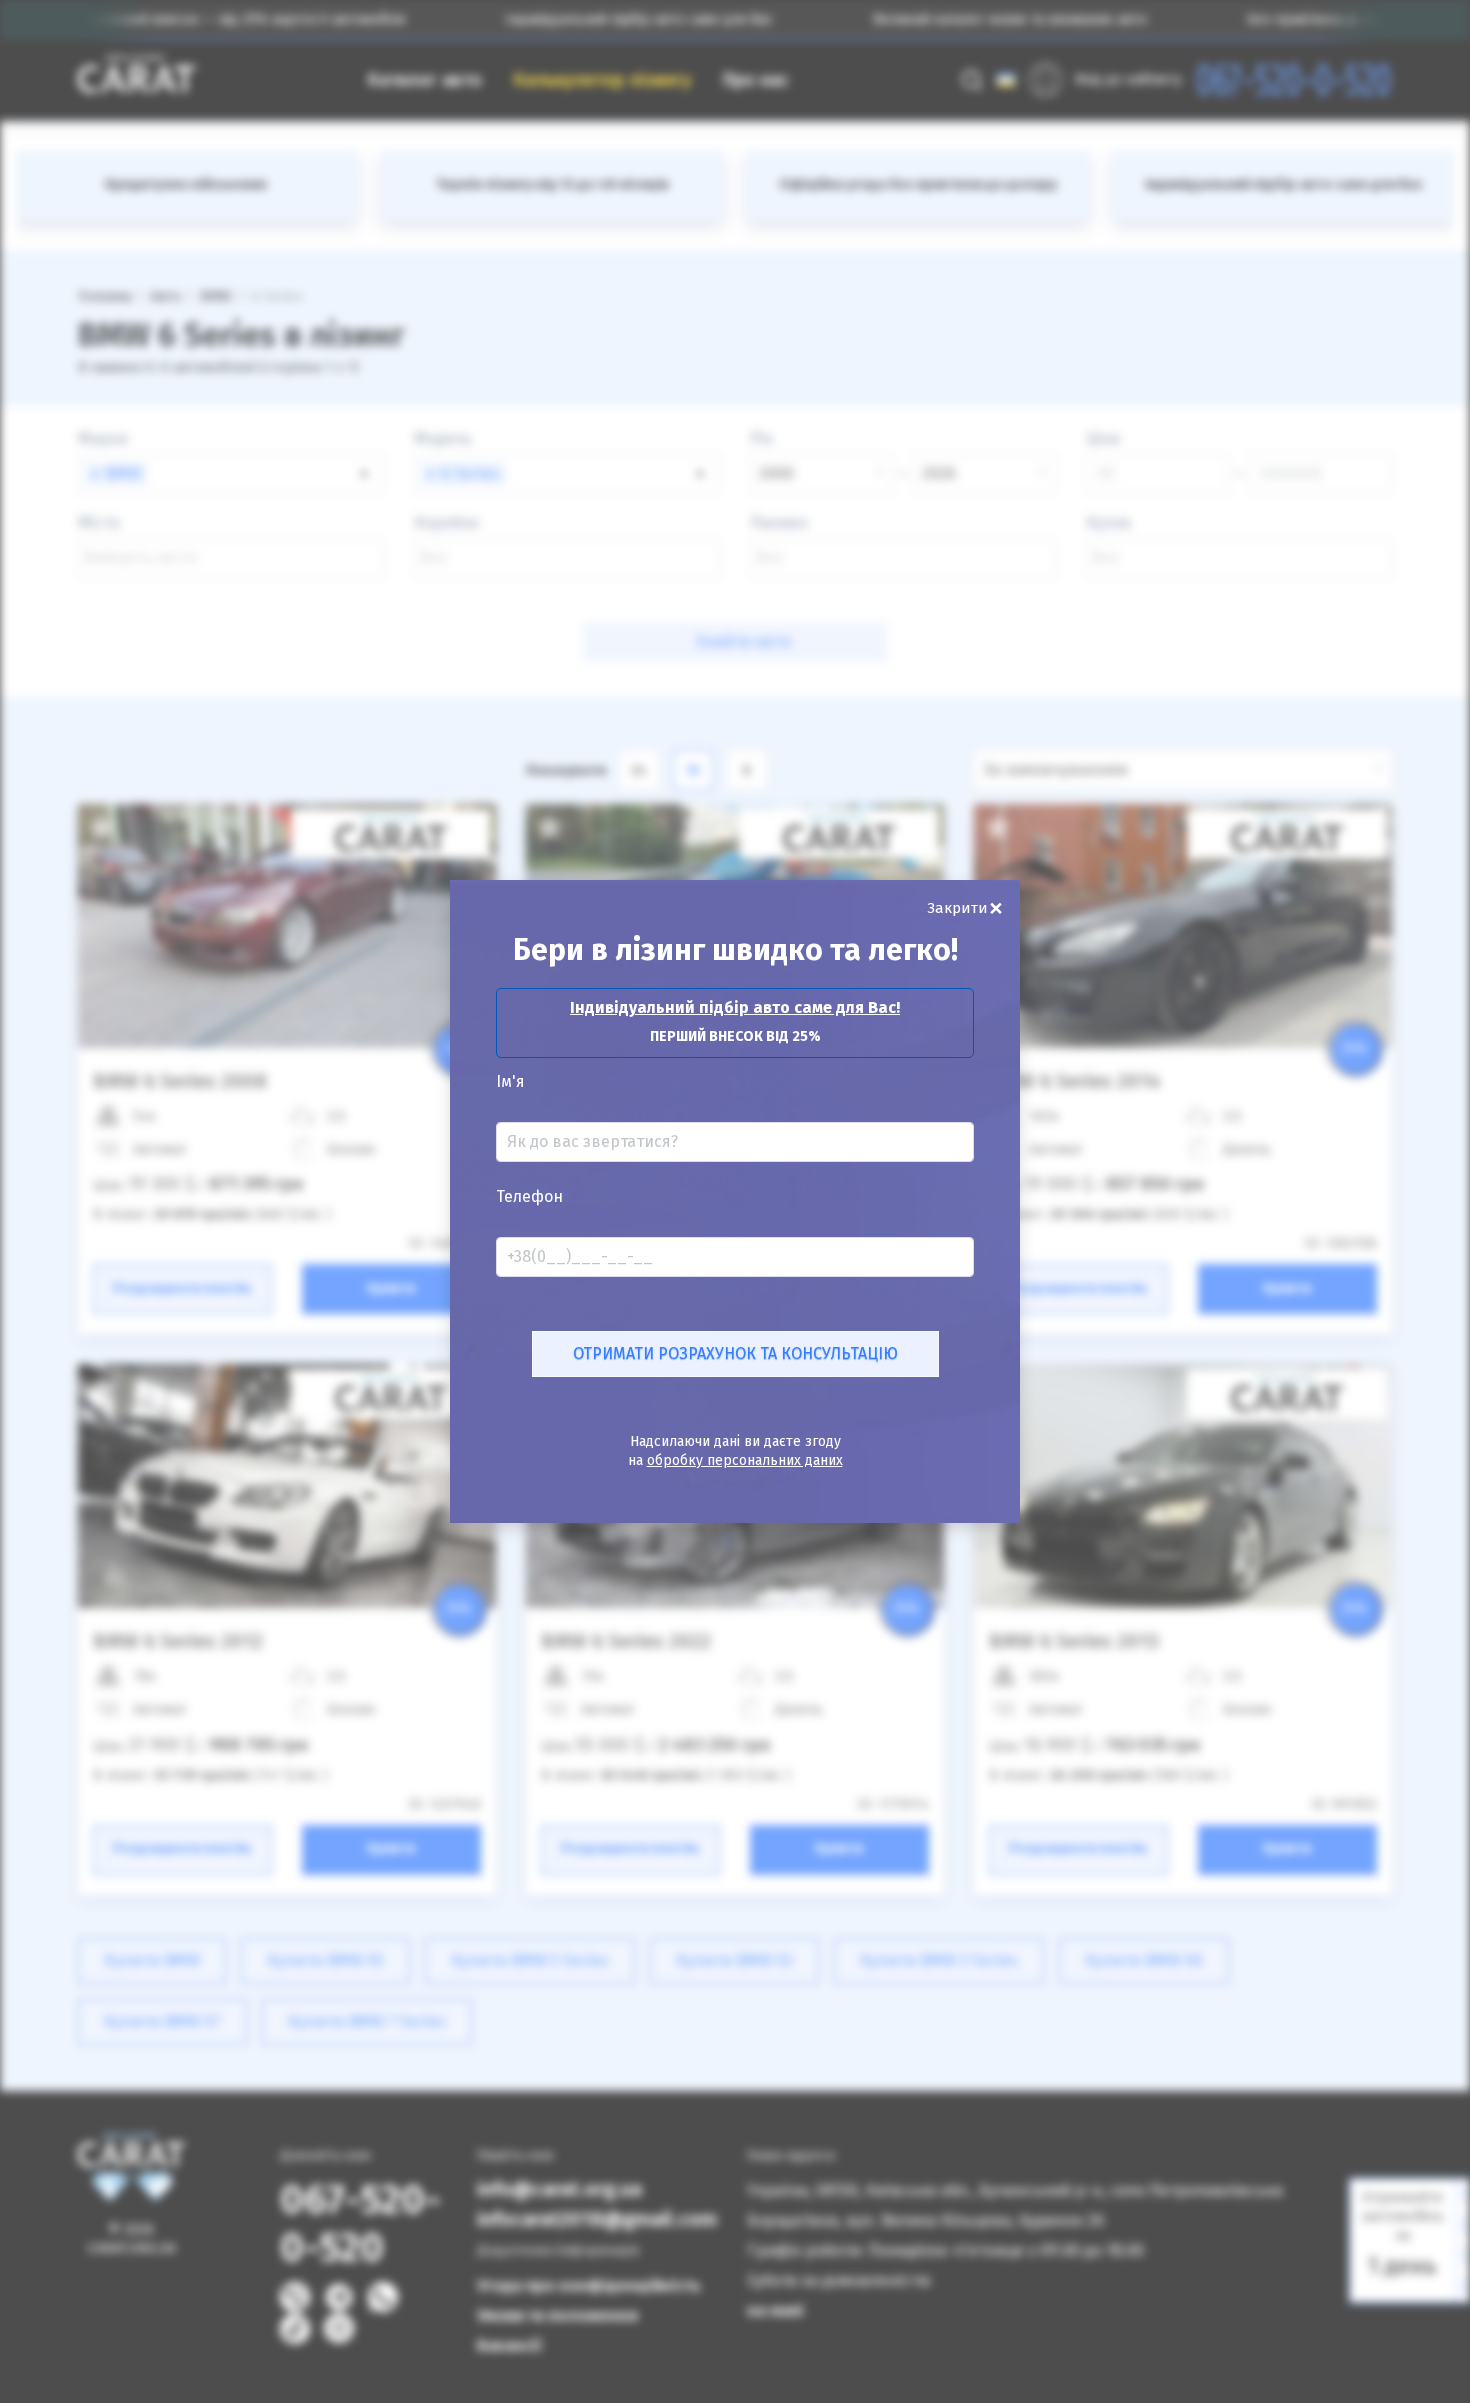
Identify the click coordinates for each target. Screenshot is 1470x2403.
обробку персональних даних (745, 1460)
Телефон (529, 1197)
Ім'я (510, 1082)
